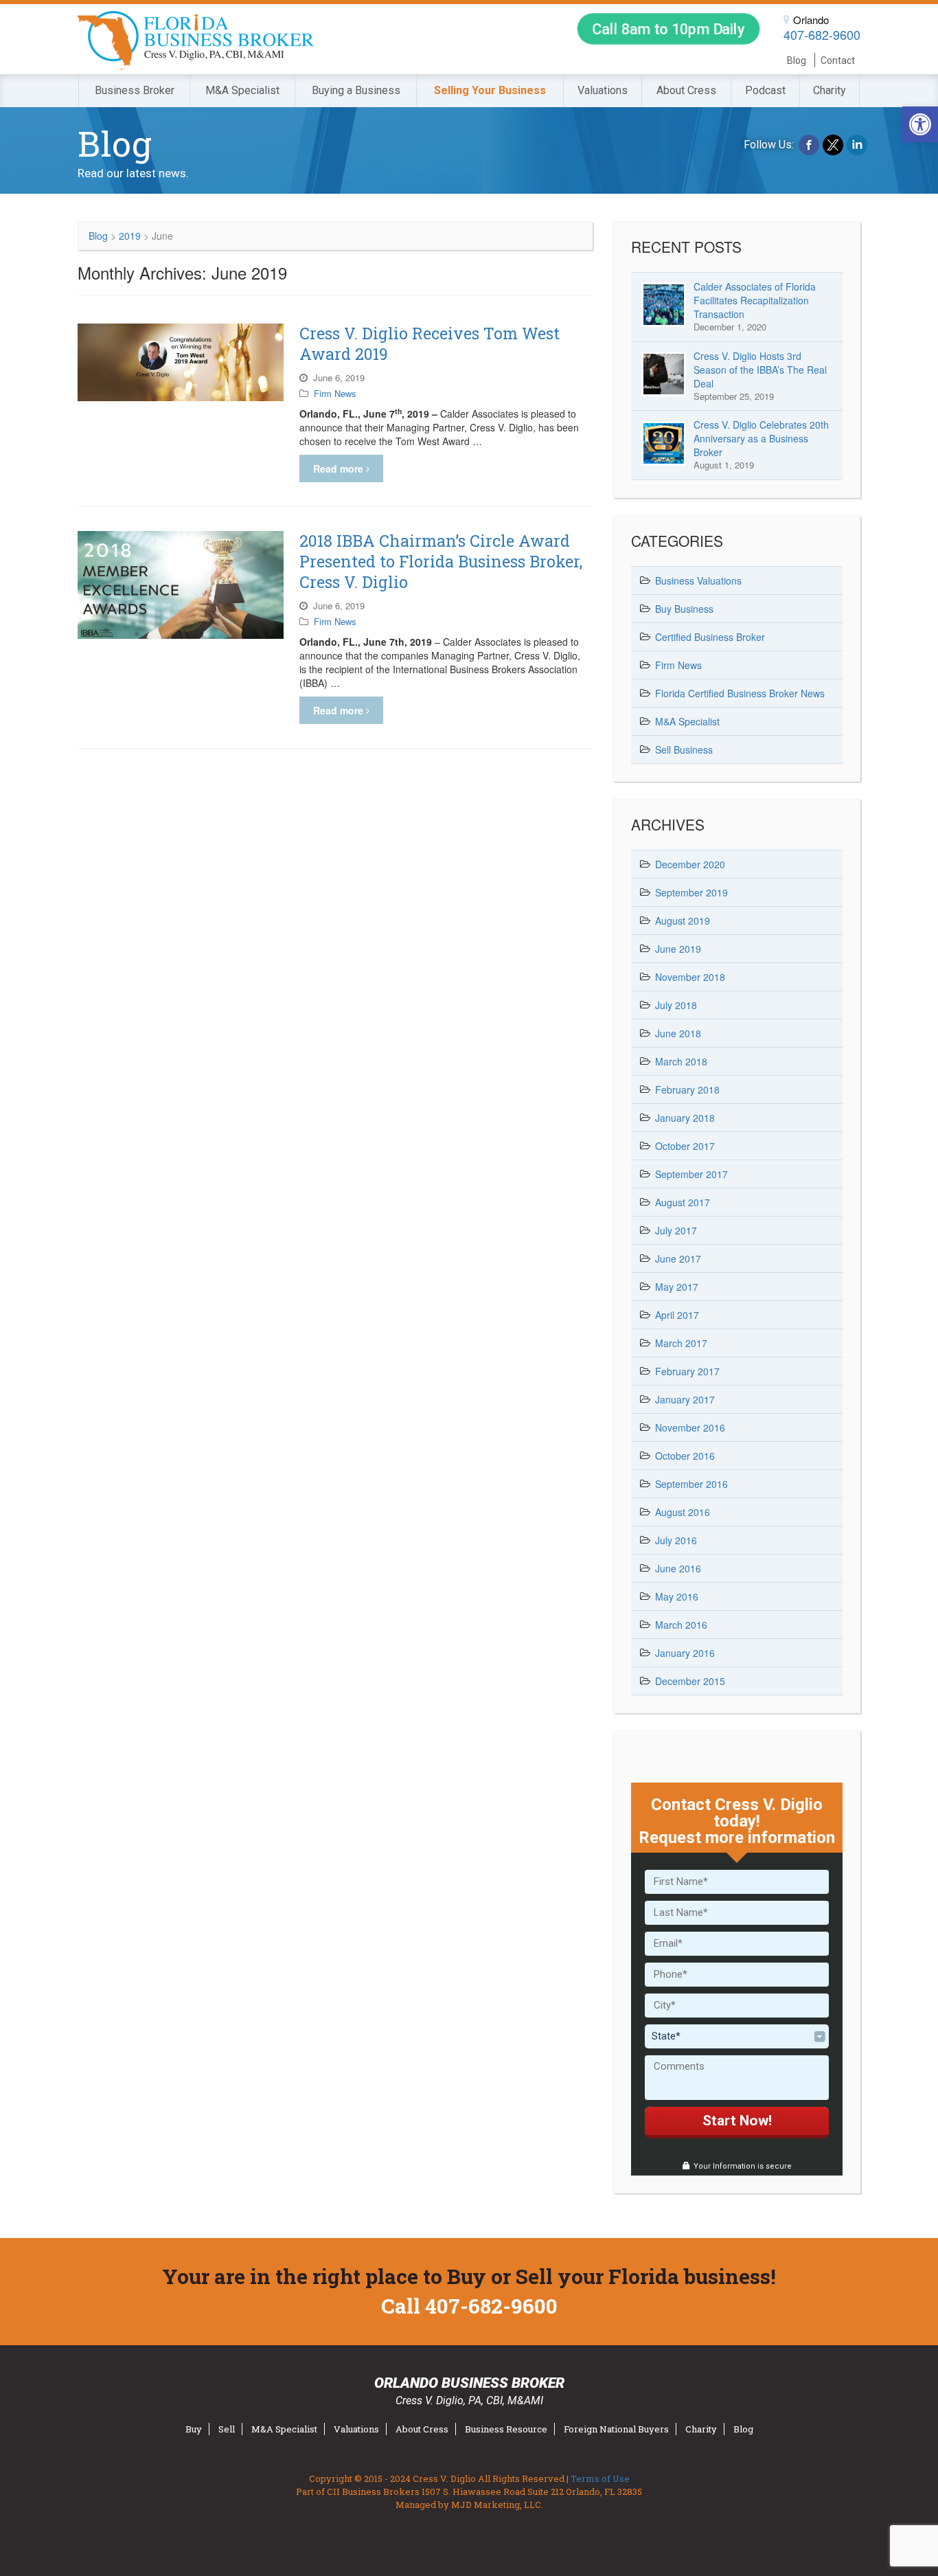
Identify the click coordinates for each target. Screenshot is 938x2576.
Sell (227, 2429)
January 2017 (685, 1399)
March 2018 (681, 1061)
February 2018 (687, 1089)
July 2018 (676, 1005)
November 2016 (690, 1427)
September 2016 (691, 1484)
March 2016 (681, 1625)
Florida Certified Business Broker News (740, 693)
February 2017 (687, 1371)
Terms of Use (600, 2478)
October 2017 (685, 1146)
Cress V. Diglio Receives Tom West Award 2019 (430, 343)
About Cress (686, 90)
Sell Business (684, 749)
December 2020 (690, 864)
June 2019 (678, 949)
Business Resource (506, 2429)
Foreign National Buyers (616, 2429)
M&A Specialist (242, 90)
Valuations (603, 90)
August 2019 (683, 920)
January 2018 (685, 1118)
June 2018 (678, 1033)
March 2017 (681, 1343)
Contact (838, 60)
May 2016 (677, 1596)
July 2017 (676, 1230)
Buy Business (684, 609)
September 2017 (691, 1174)
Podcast (765, 90)
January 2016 (685, 1653)
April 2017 (677, 1315)
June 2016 (678, 1568)
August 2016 (683, 1512)
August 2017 (683, 1202)
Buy (194, 2429)
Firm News (335, 393)
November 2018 (690, 977)
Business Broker (135, 90)
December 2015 (690, 1681)
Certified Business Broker (710, 637)
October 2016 (685, 1456)
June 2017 (678, 1258)
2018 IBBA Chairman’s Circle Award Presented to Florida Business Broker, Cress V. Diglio (441, 561)
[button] (920, 124)
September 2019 (691, 892)
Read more (340, 468)
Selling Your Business (490, 90)
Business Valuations (698, 580)
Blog (797, 60)
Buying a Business (356, 90)
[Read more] (181, 362)
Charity (830, 90)
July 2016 (676, 1540)
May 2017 (677, 1287)
